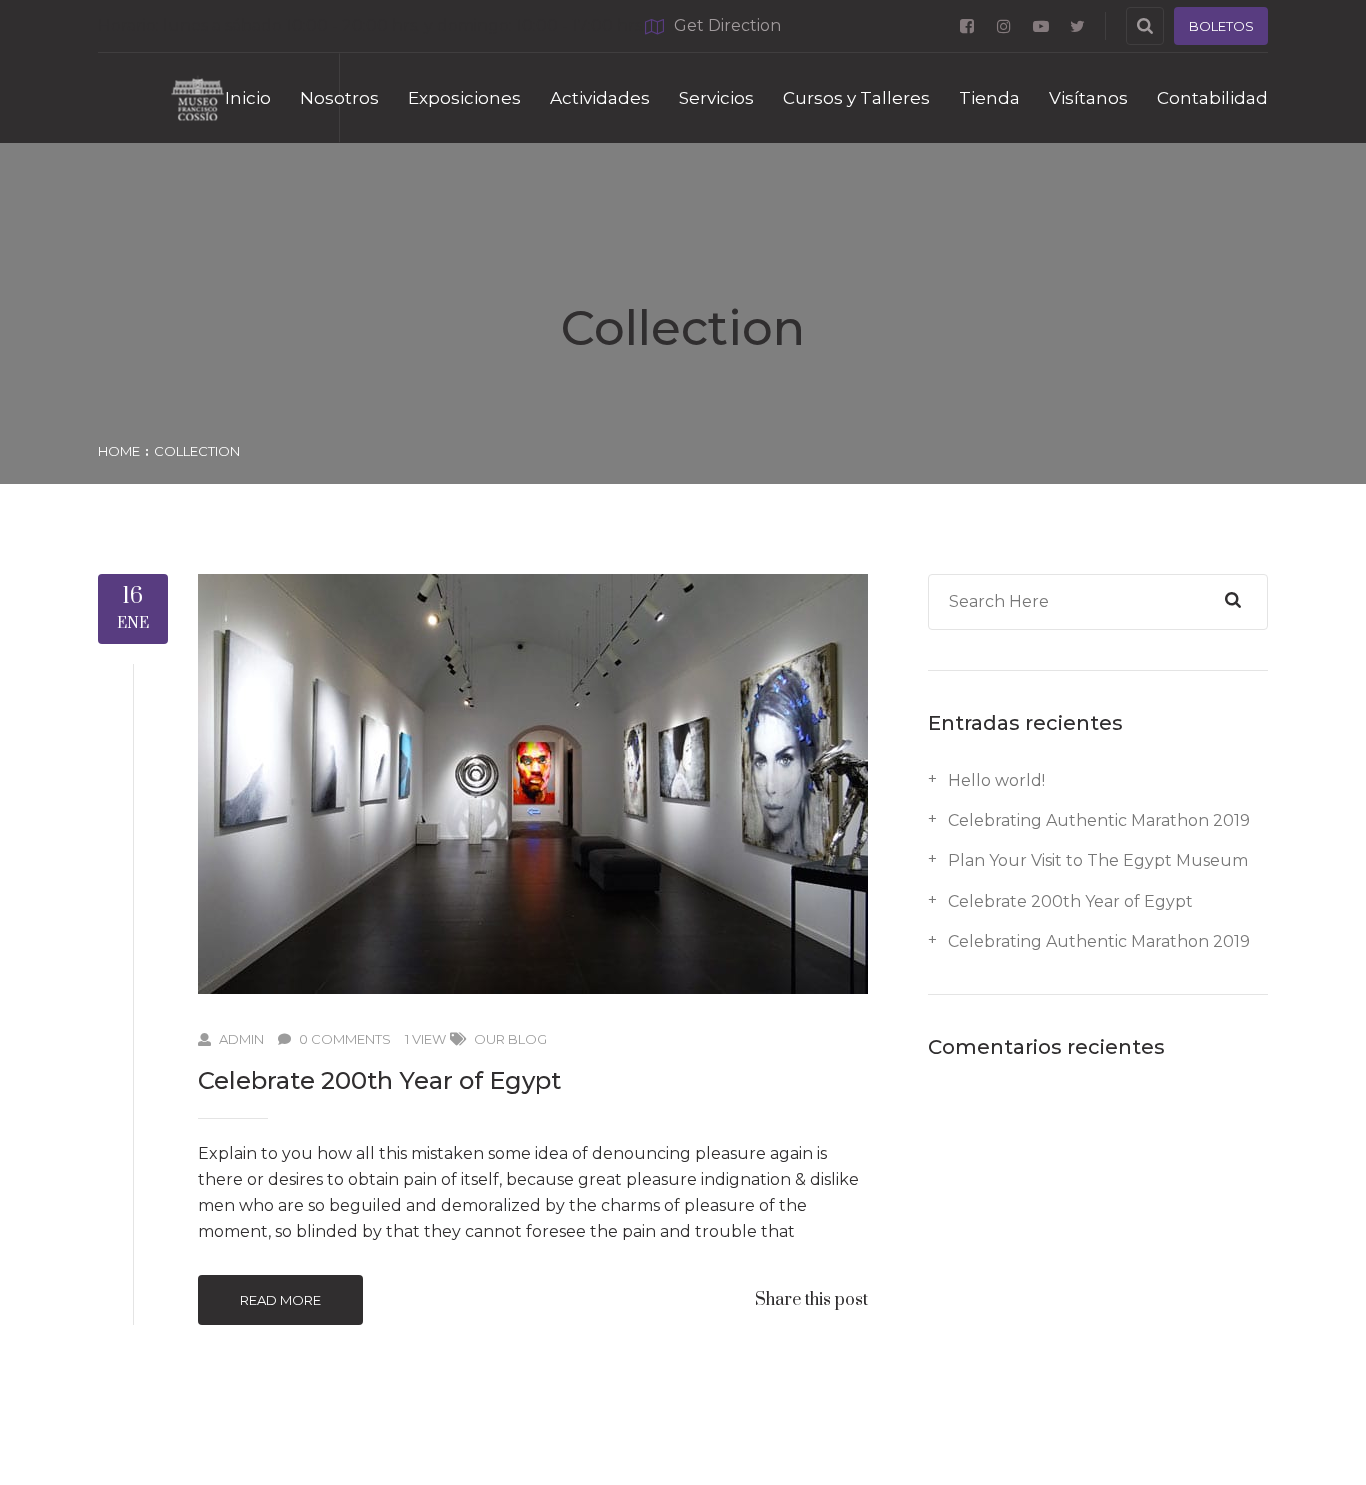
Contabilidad (1212, 98)
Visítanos (1088, 98)
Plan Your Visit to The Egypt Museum (1098, 860)
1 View (425, 1039)
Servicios (716, 98)
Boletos (1221, 26)
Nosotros (339, 98)
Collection (197, 451)
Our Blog (510, 1039)
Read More (280, 1300)
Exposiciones (464, 98)
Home (119, 451)
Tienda (989, 98)
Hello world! (996, 780)
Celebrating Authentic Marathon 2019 (1099, 820)
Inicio (248, 98)
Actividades (600, 98)
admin (241, 1039)
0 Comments (345, 1039)
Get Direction (727, 25)
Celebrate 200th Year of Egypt (379, 1080)
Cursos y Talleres (856, 98)
